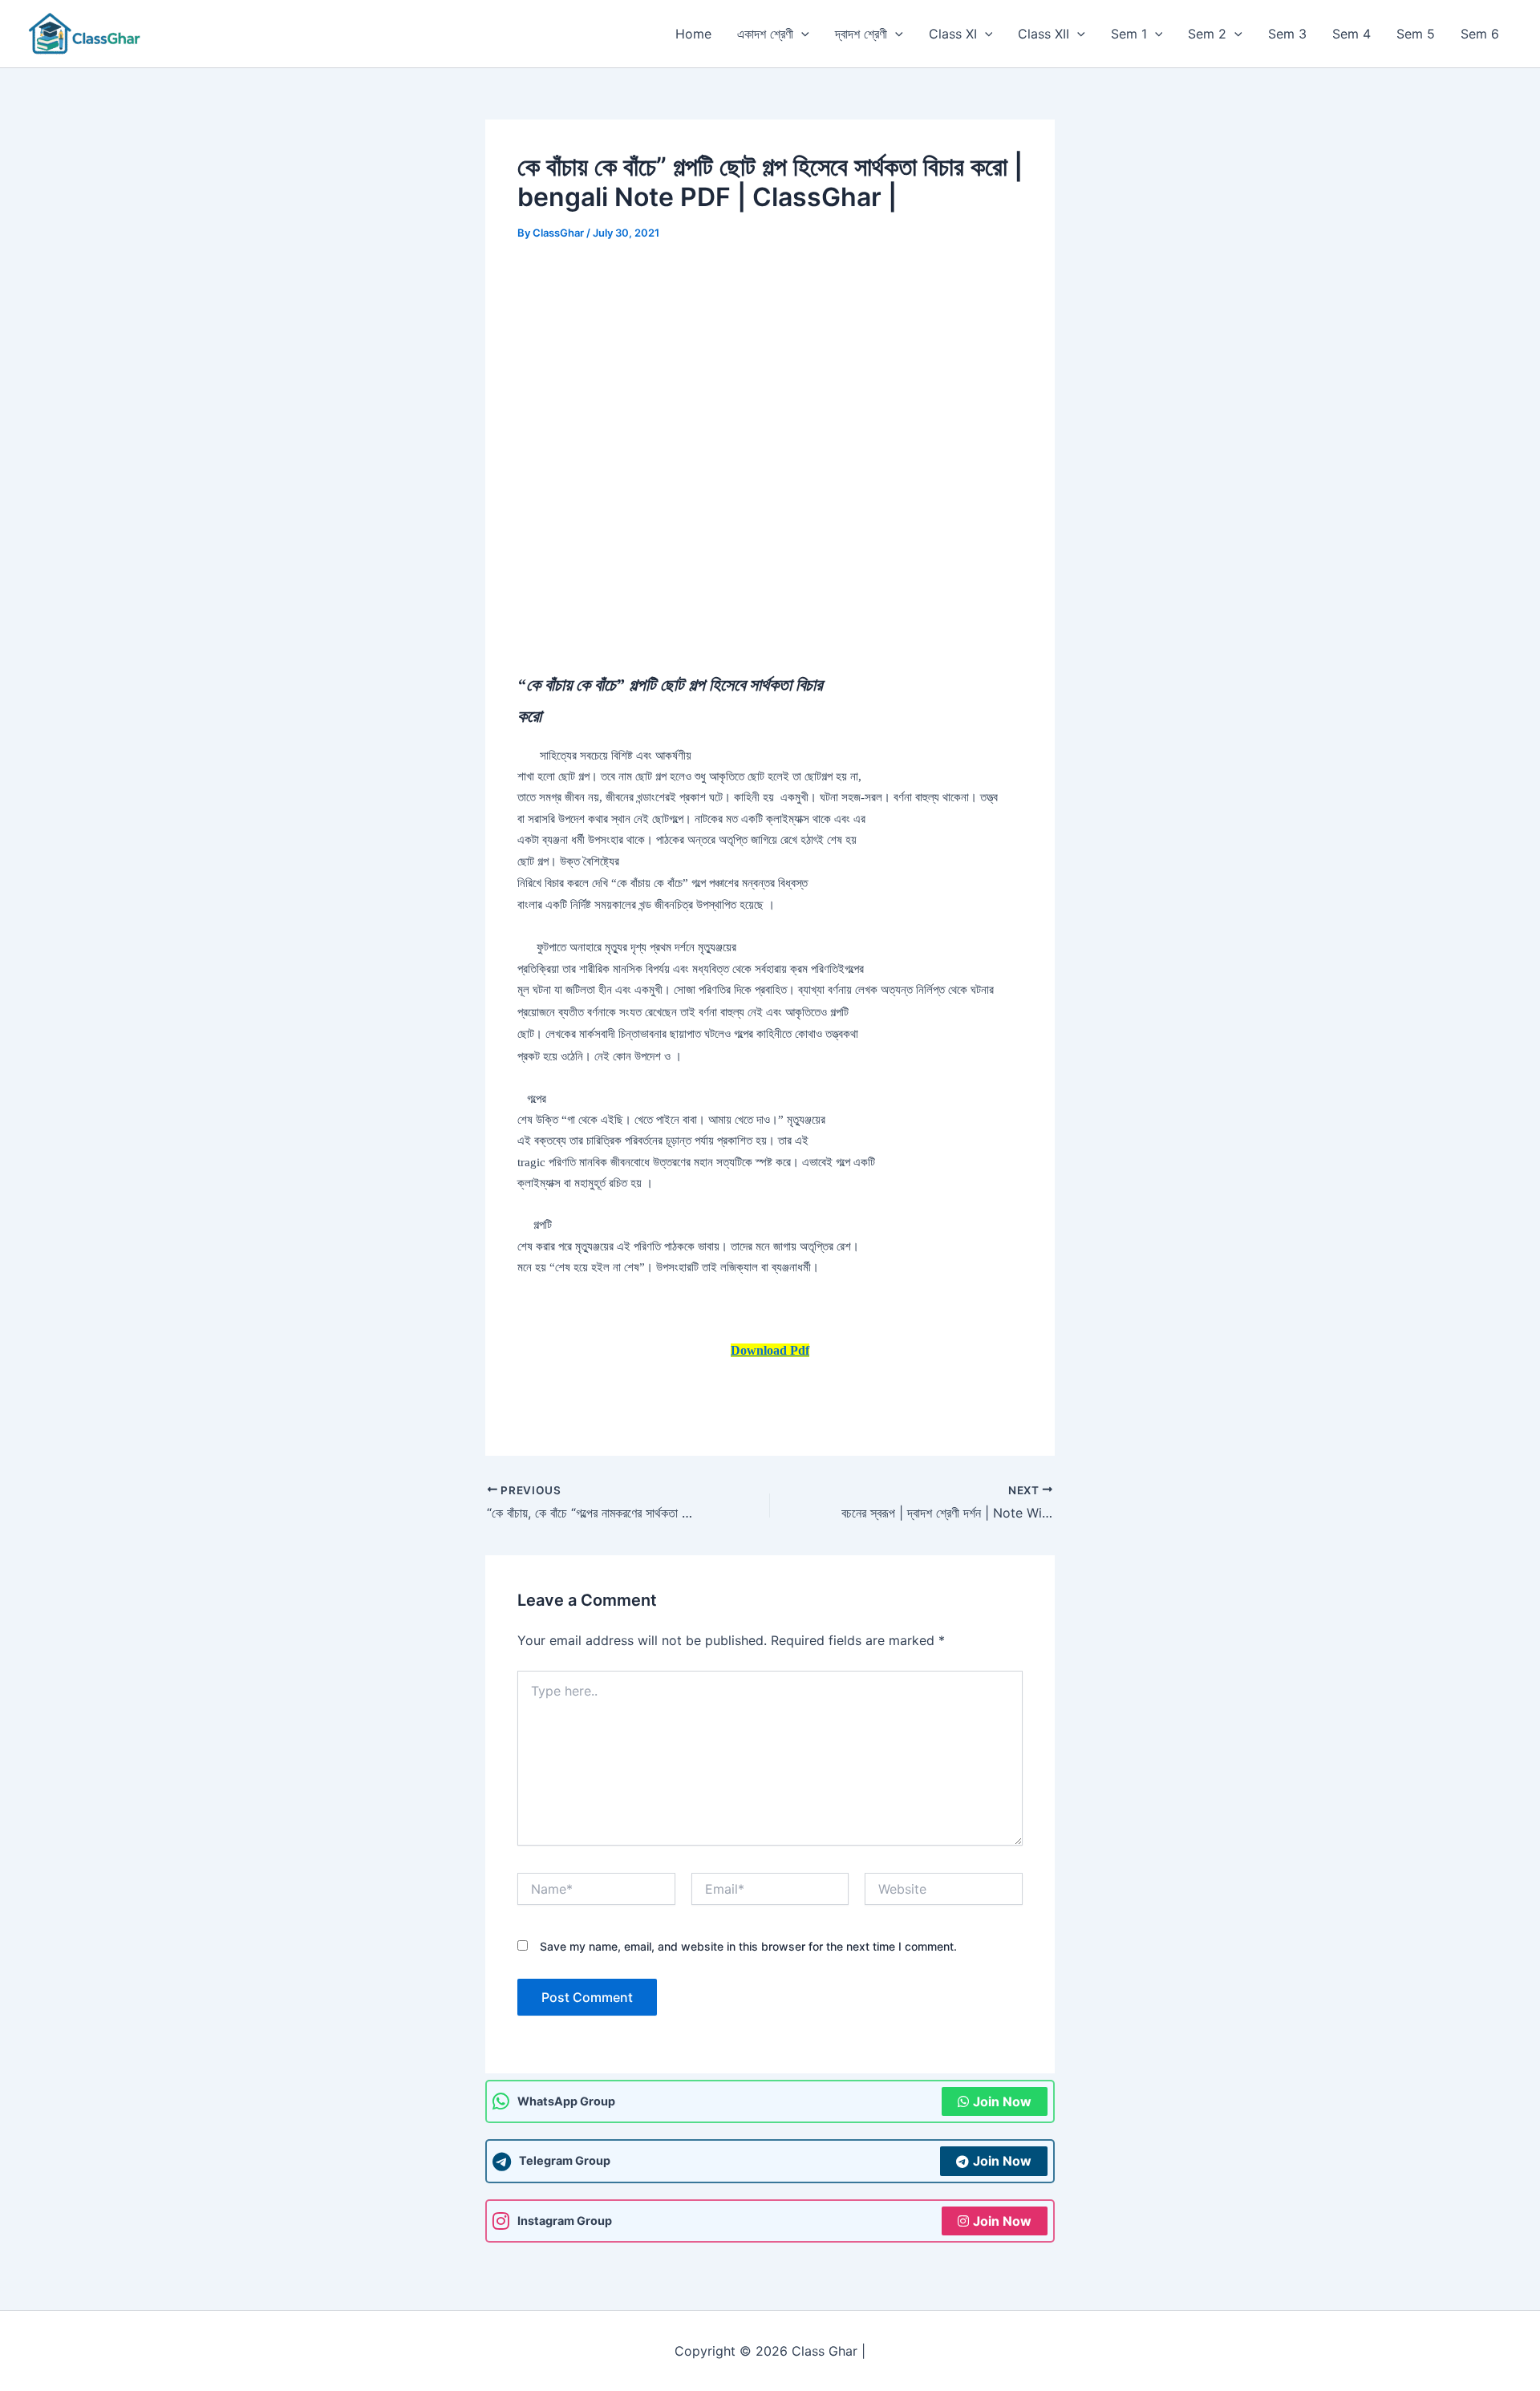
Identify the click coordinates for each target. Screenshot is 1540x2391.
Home (693, 34)
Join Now (1002, 2101)
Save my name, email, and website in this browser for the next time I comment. (748, 1946)
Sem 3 (1287, 34)
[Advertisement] (770, 379)
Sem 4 (1352, 34)
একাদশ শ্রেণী (765, 34)
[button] (801, 34)
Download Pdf (770, 1350)
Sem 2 (1207, 34)
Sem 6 (1480, 34)
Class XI (953, 34)
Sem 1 (1129, 34)
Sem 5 (1416, 34)
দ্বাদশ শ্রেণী (861, 34)
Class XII (1044, 34)
